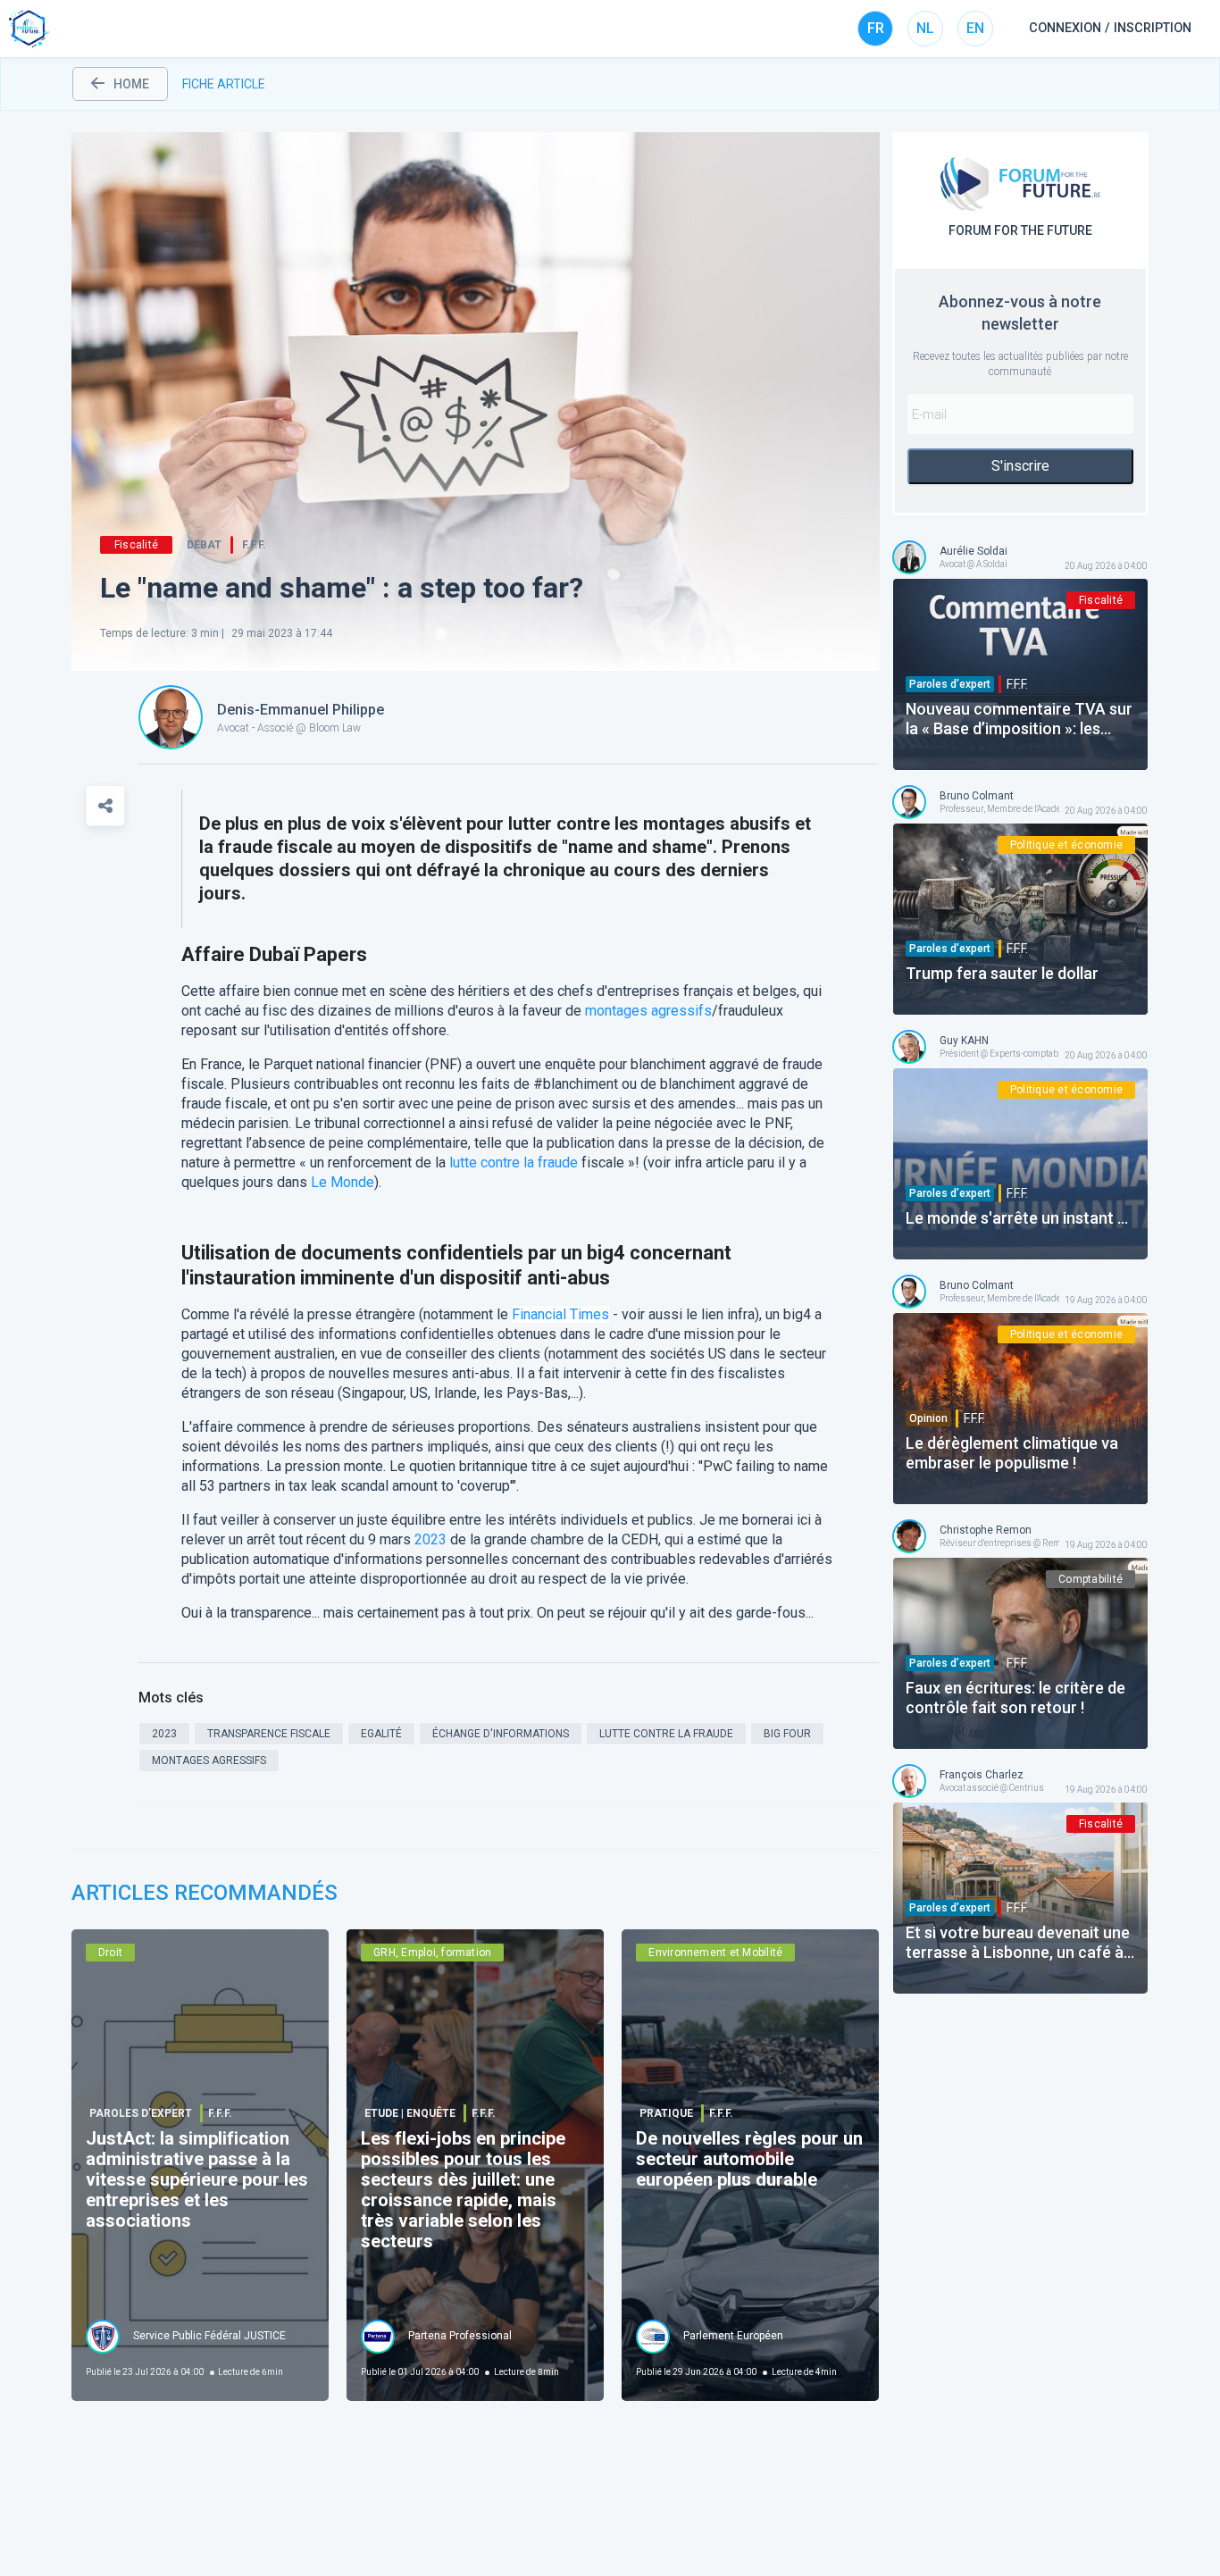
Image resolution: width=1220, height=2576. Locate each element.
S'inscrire (1020, 466)
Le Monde (343, 1182)
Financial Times (560, 1314)
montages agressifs (648, 1011)
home (131, 84)
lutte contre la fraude (514, 1163)
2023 (430, 1539)
